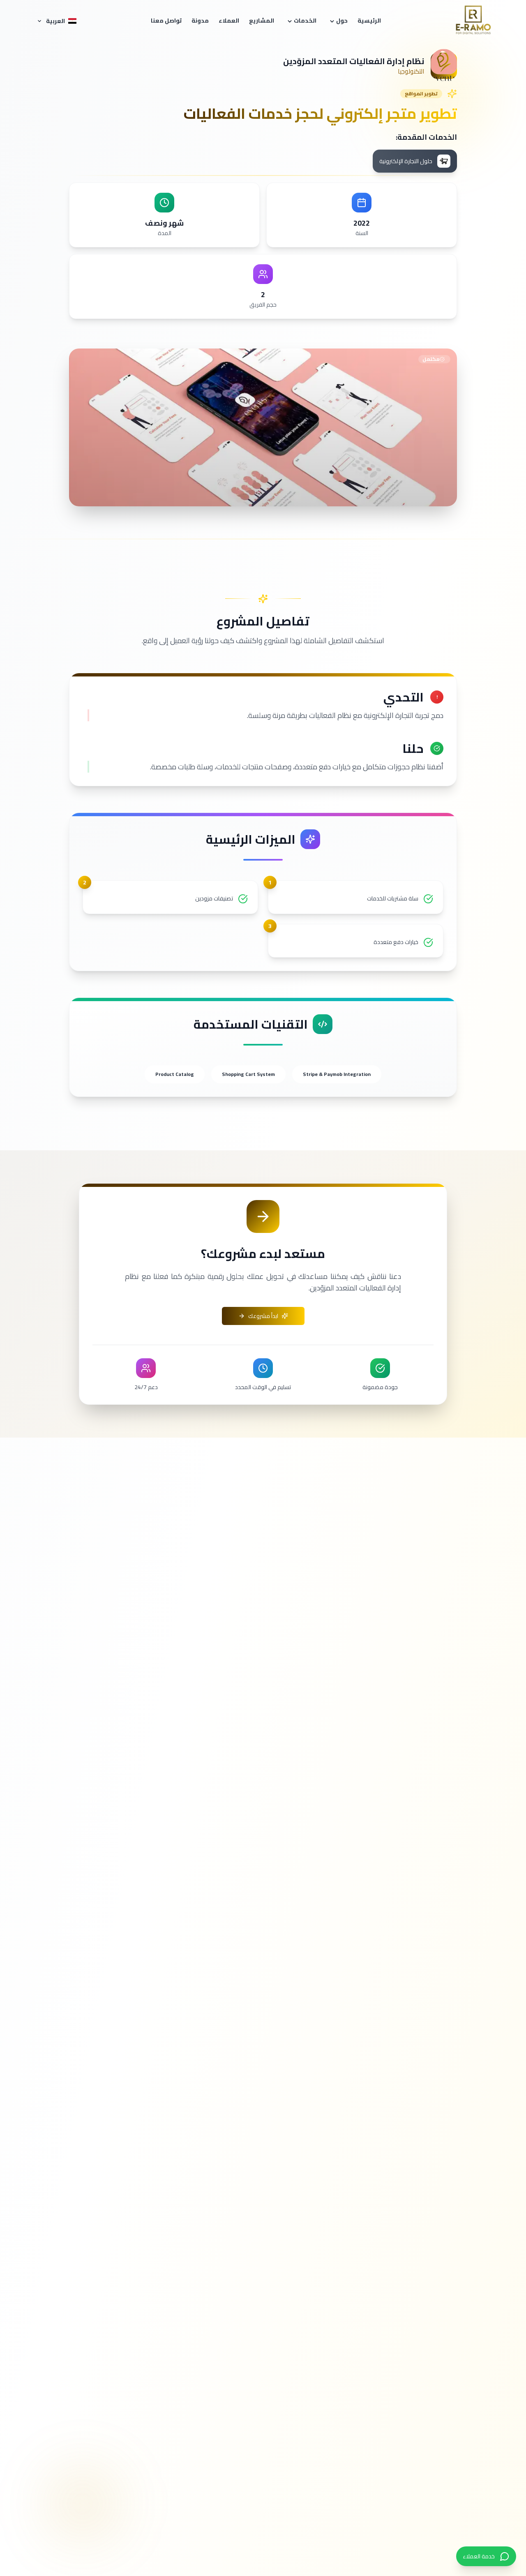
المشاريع (262, 21)
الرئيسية (369, 21)
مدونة (200, 21)
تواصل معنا (166, 21)
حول (342, 21)
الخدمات (305, 21)
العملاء (229, 21)
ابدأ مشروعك (263, 1316)
